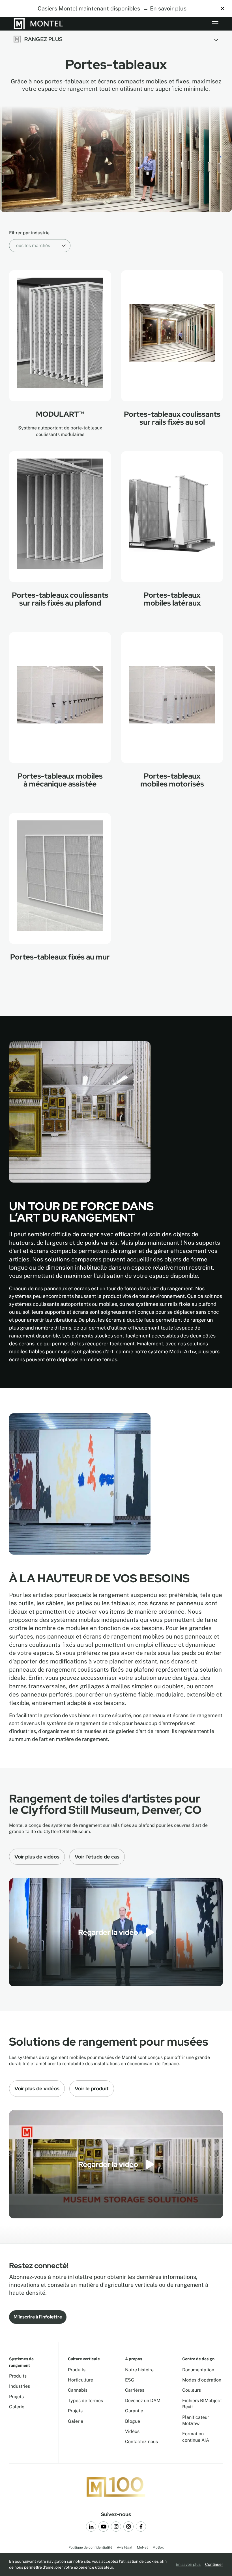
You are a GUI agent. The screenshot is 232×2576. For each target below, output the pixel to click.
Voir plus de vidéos (37, 1857)
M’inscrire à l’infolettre (38, 2317)
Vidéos (132, 2431)
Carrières (135, 2390)
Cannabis (78, 2390)
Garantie (134, 2411)
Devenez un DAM (143, 2401)
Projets (16, 2397)
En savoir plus (168, 8)
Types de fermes (85, 2401)
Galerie (17, 2407)
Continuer (214, 2564)
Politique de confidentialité (90, 2547)
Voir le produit (92, 2088)
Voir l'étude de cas (97, 1857)
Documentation (198, 2370)
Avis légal (125, 2547)
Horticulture (80, 2380)
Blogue (133, 2421)
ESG (130, 2380)
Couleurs (192, 2390)
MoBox (158, 2547)
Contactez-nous (141, 2442)
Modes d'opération (202, 2380)
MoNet (142, 2547)
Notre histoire (139, 2370)
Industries (20, 2386)
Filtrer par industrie (29, 233)
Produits (18, 2376)
